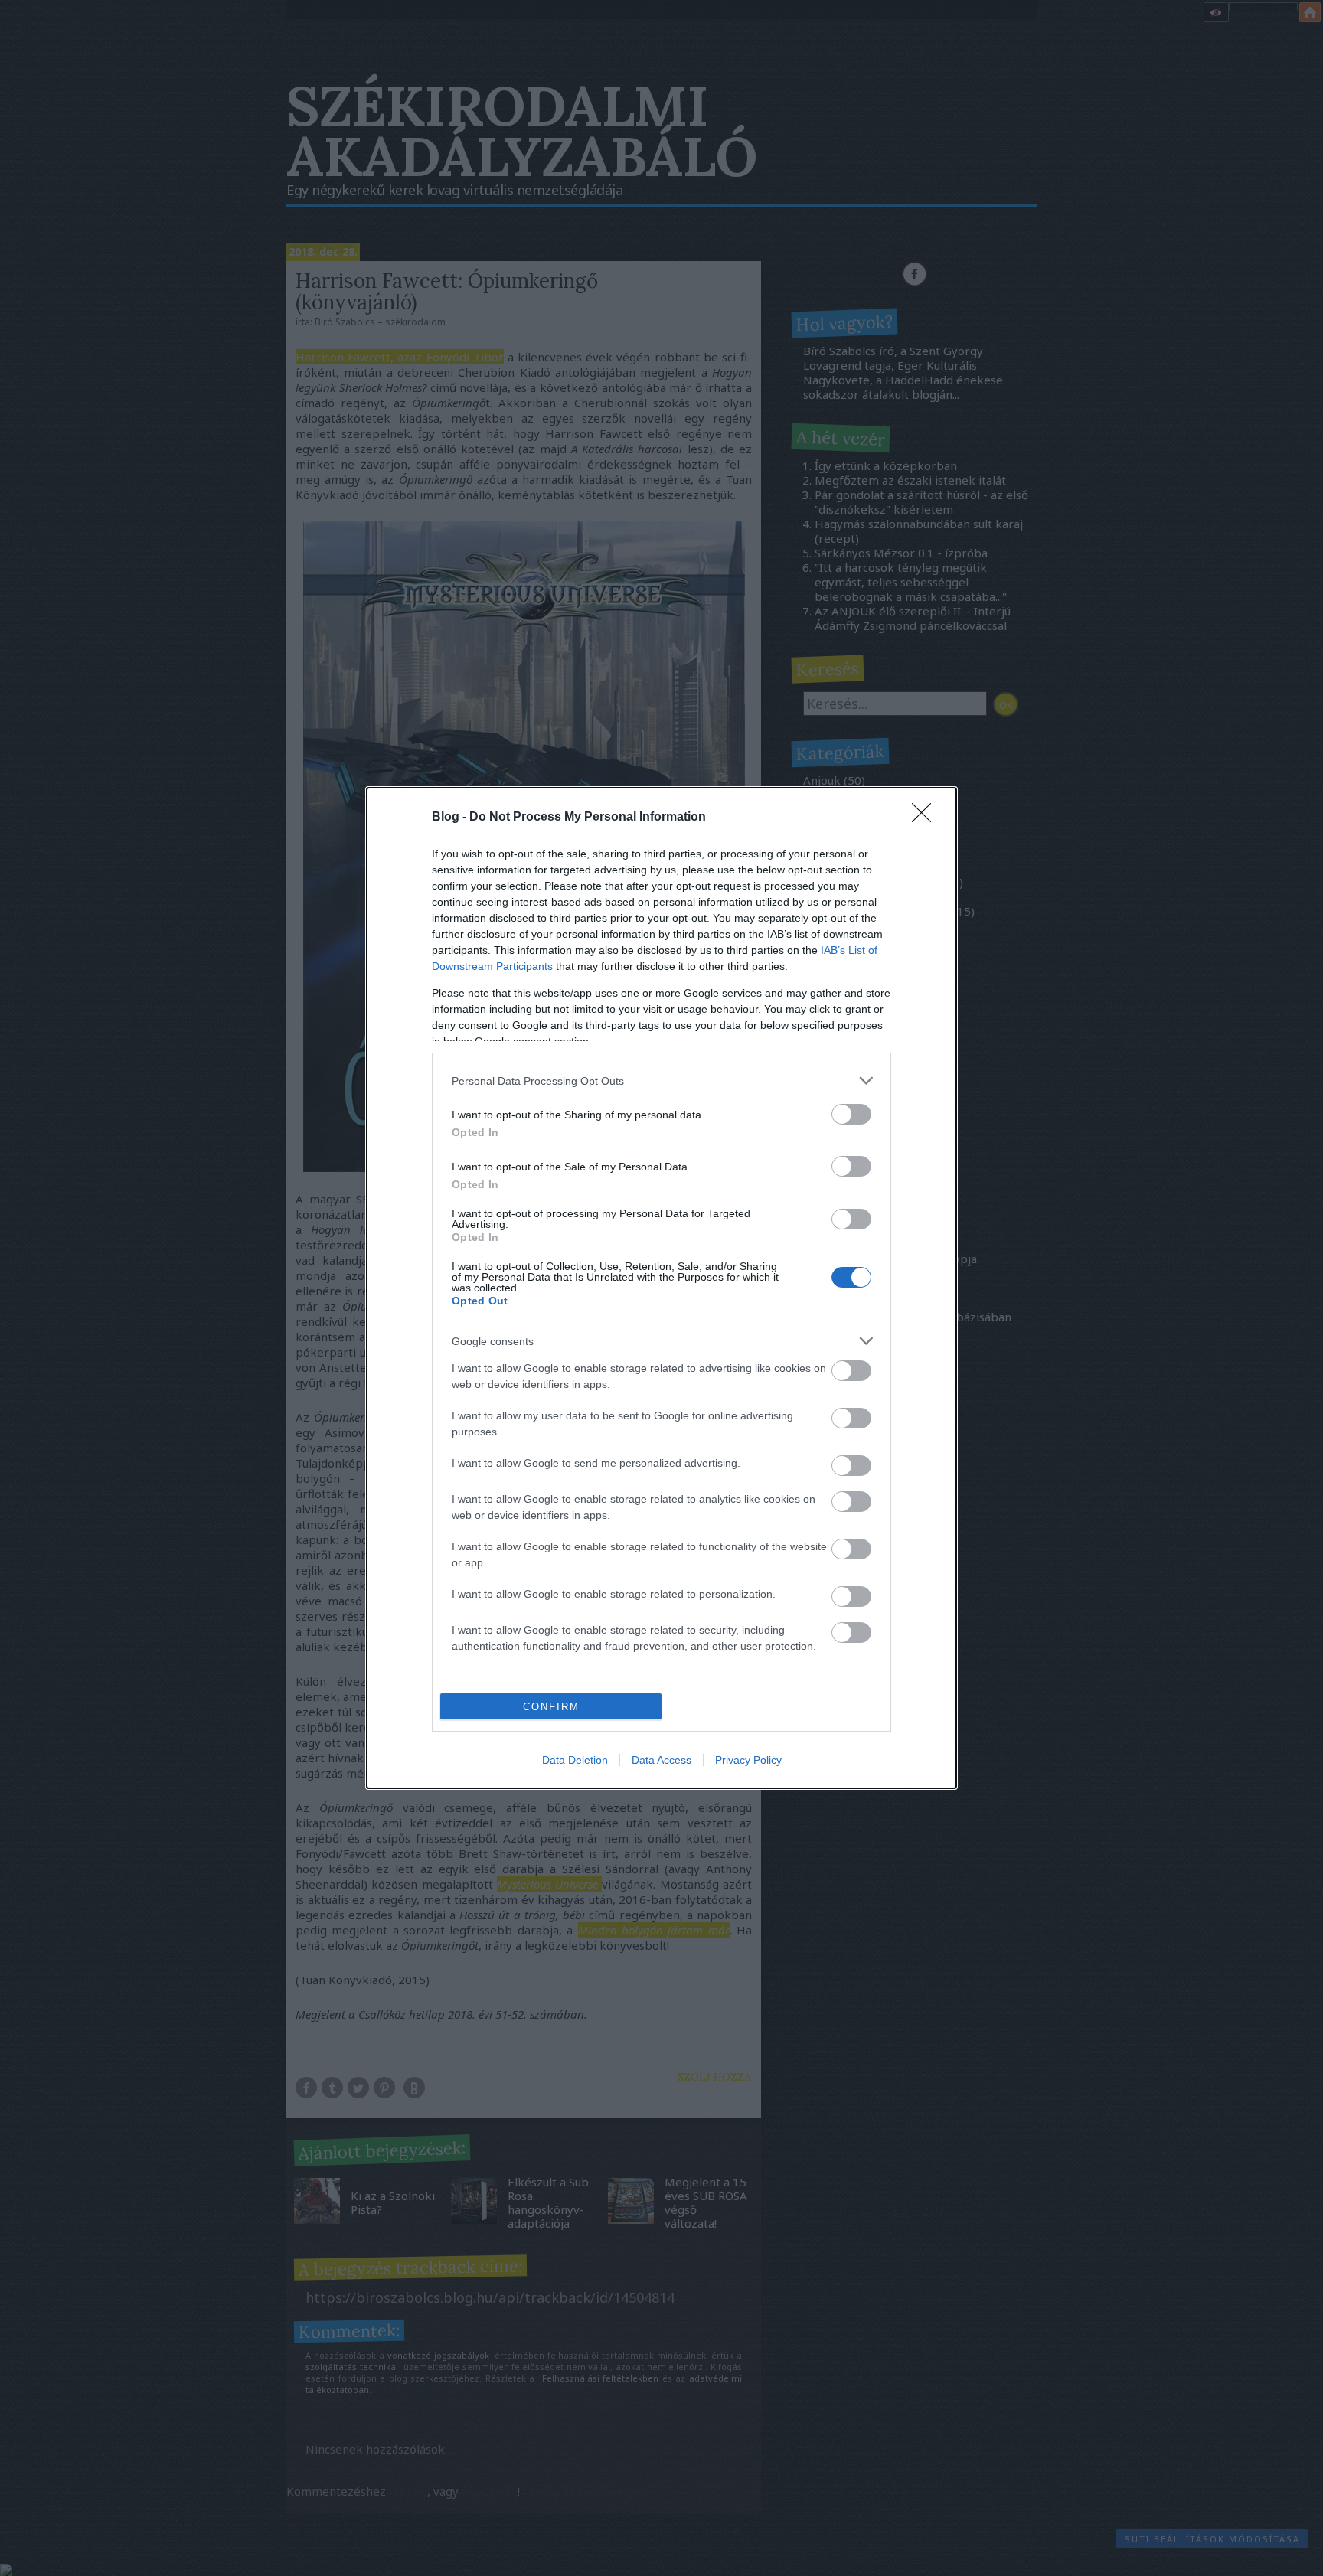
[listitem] (661, 1081)
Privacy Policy (748, 1760)
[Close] (926, 818)
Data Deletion (575, 1760)
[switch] (851, 1114)
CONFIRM (551, 1707)
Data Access (661, 1760)
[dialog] (661, 1288)
